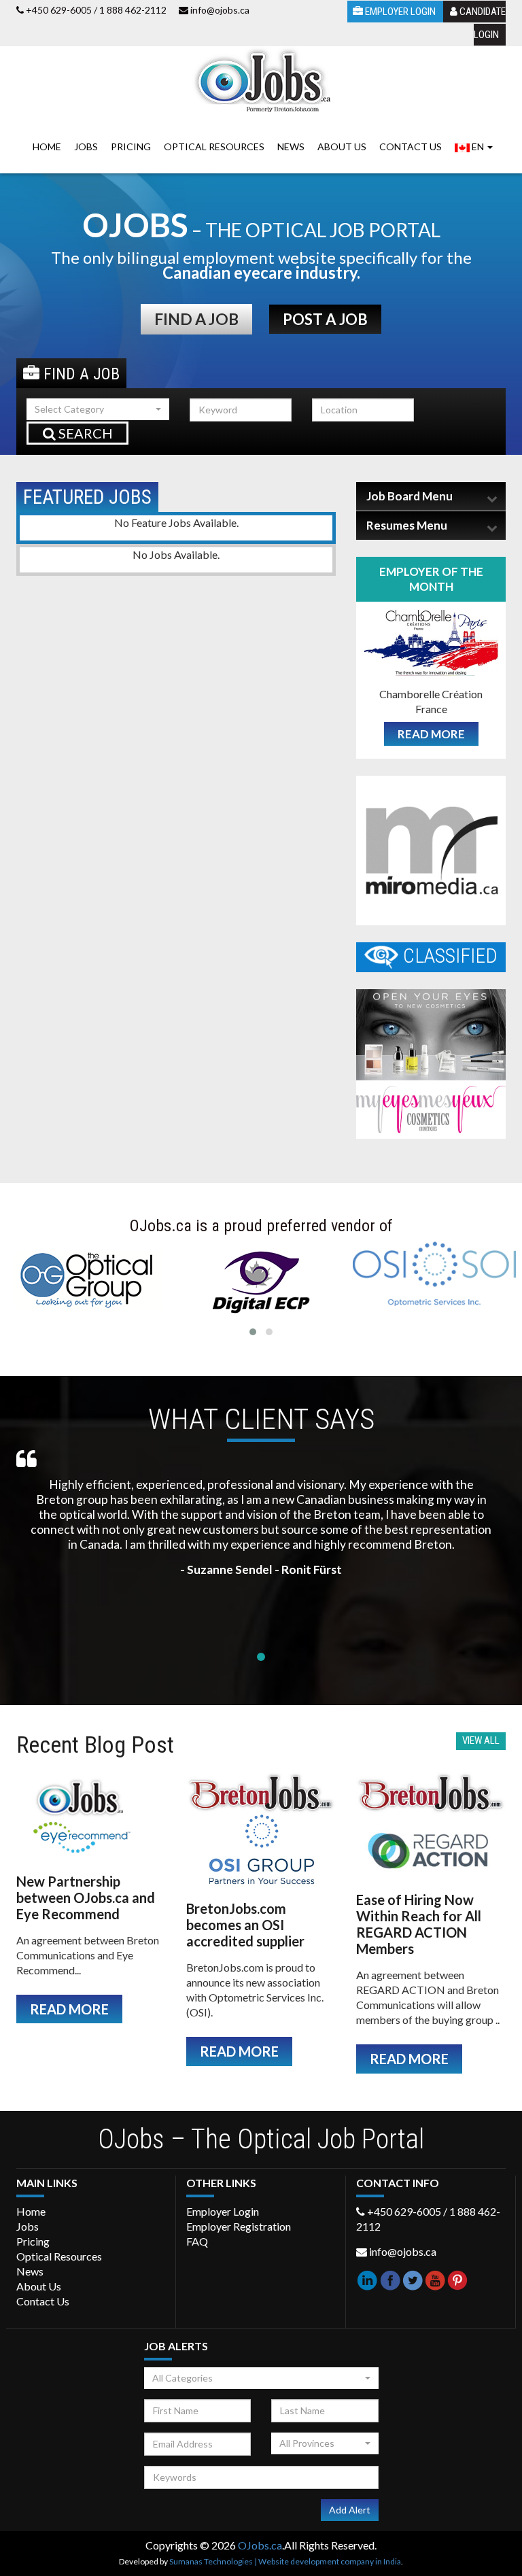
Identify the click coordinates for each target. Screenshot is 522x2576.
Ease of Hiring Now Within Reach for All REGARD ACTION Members (419, 1924)
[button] (98, 409)
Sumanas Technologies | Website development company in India (285, 2561)
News (291, 147)
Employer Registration (239, 2226)
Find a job (196, 319)
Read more (431, 734)
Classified (448, 956)
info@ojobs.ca (220, 10)
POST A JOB (325, 319)
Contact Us (411, 147)
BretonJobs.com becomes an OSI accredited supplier (245, 1925)
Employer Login (400, 12)
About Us (342, 147)
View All (481, 1740)
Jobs (86, 147)
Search (84, 433)
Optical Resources (214, 147)
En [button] (478, 147)
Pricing (131, 147)
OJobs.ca (260, 2545)
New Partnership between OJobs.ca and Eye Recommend (86, 1897)
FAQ (197, 2241)
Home (47, 147)
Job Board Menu (410, 496)
